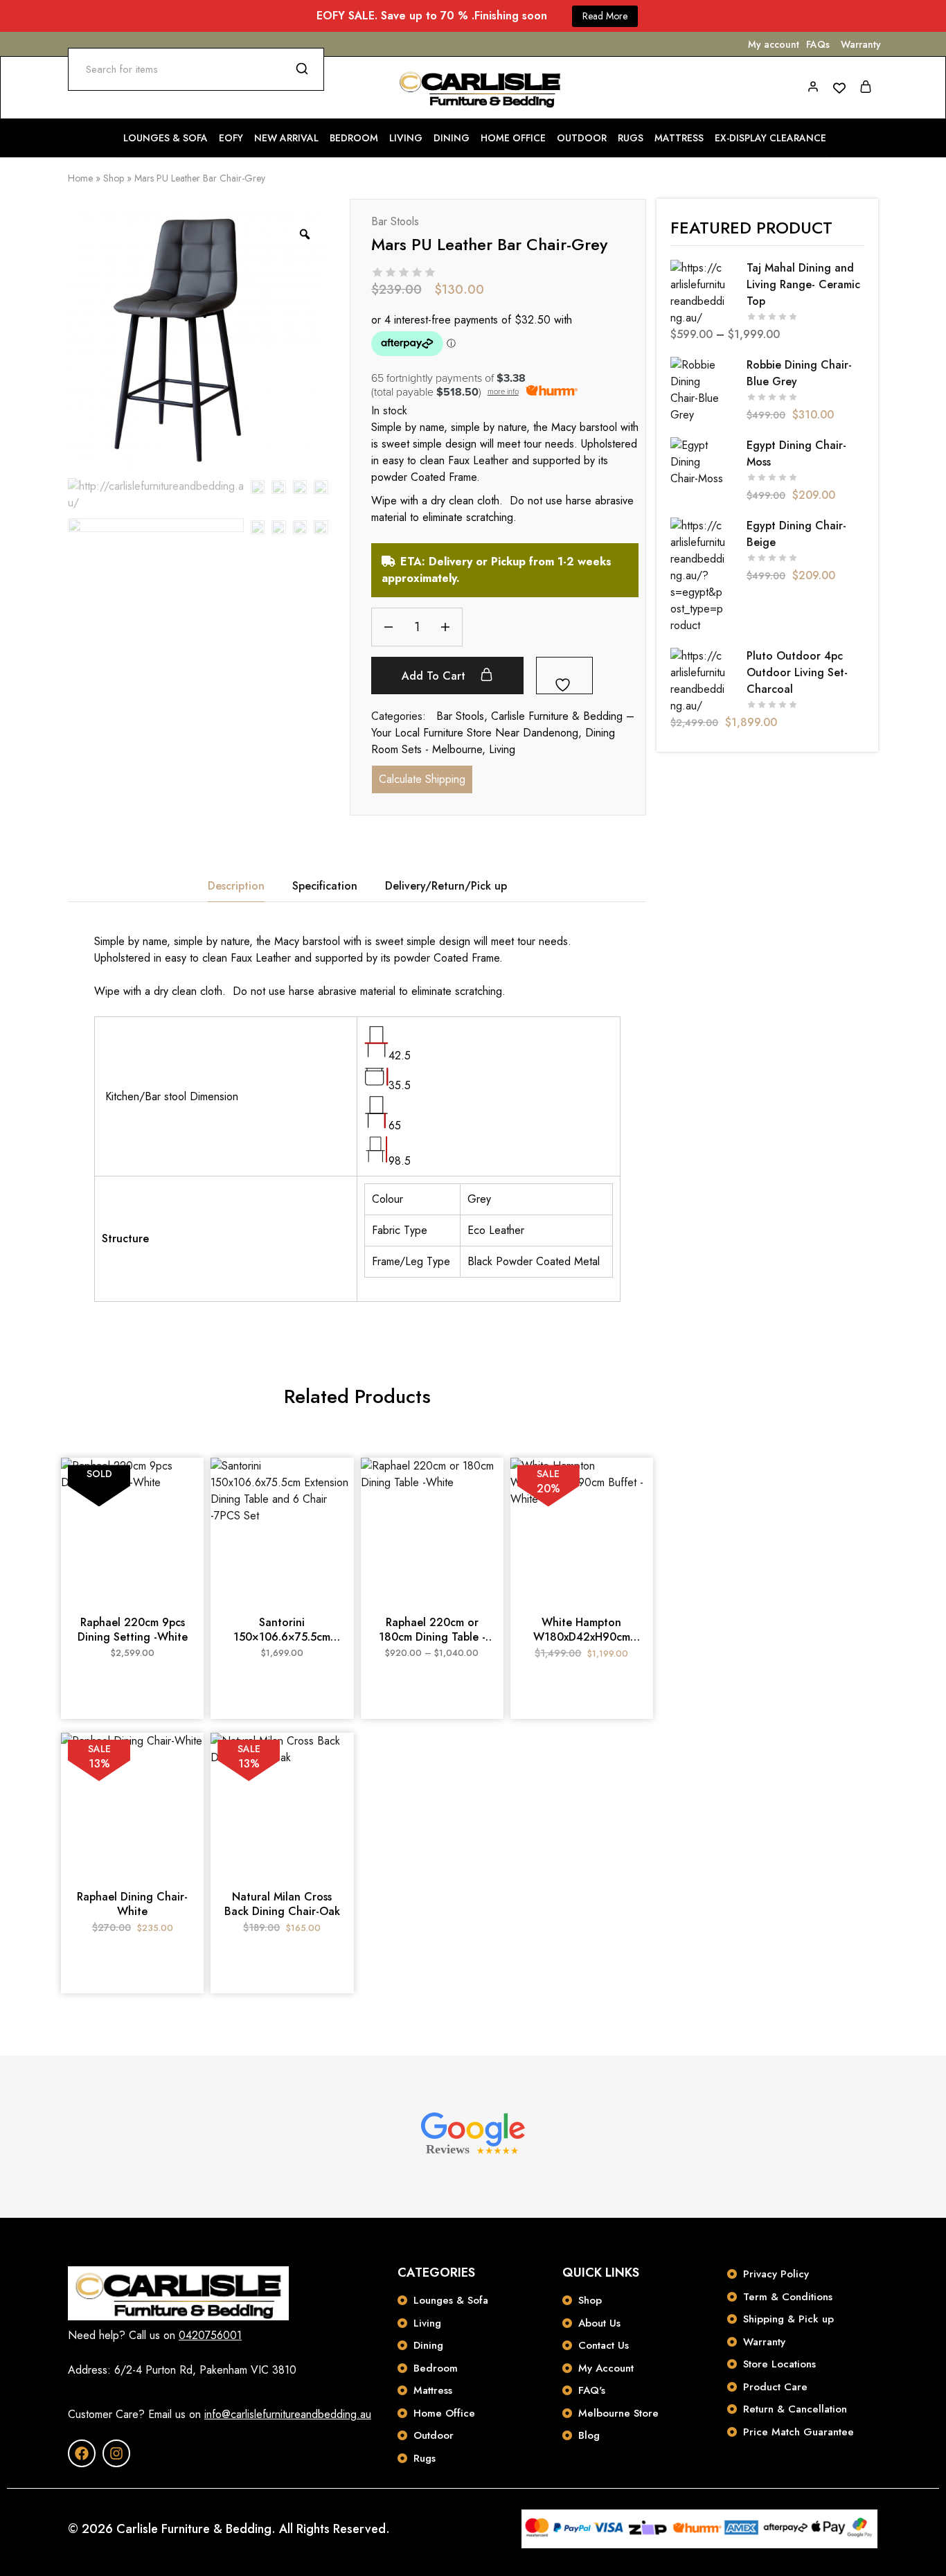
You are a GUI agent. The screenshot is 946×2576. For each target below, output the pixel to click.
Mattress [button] (679, 138)
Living (502, 749)
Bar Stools (395, 221)
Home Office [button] (513, 138)
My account (774, 44)
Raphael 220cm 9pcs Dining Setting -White (133, 1630)
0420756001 (210, 2335)
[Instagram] (116, 2453)
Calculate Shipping (422, 779)
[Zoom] (305, 234)
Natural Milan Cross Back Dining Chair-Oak (282, 1904)
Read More (605, 16)
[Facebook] (82, 2453)
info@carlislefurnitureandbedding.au (288, 2414)
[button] (282, 1594)
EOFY (231, 138)
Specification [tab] (325, 886)
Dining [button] (452, 138)
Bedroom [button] (354, 138)
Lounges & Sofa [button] (166, 138)
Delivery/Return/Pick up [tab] (446, 886)
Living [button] (406, 138)
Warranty (861, 44)
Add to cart (435, 676)
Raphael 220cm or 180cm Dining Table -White (432, 1630)
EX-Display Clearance (770, 138)
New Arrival (286, 138)
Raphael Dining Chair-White (132, 1904)
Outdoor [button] (582, 138)
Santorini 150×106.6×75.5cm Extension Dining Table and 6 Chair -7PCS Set (282, 1630)
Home (80, 178)
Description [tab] (236, 886)
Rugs (631, 138)
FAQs (818, 44)
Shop (114, 178)
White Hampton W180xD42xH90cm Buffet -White (582, 1630)
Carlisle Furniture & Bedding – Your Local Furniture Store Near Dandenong (503, 724)
